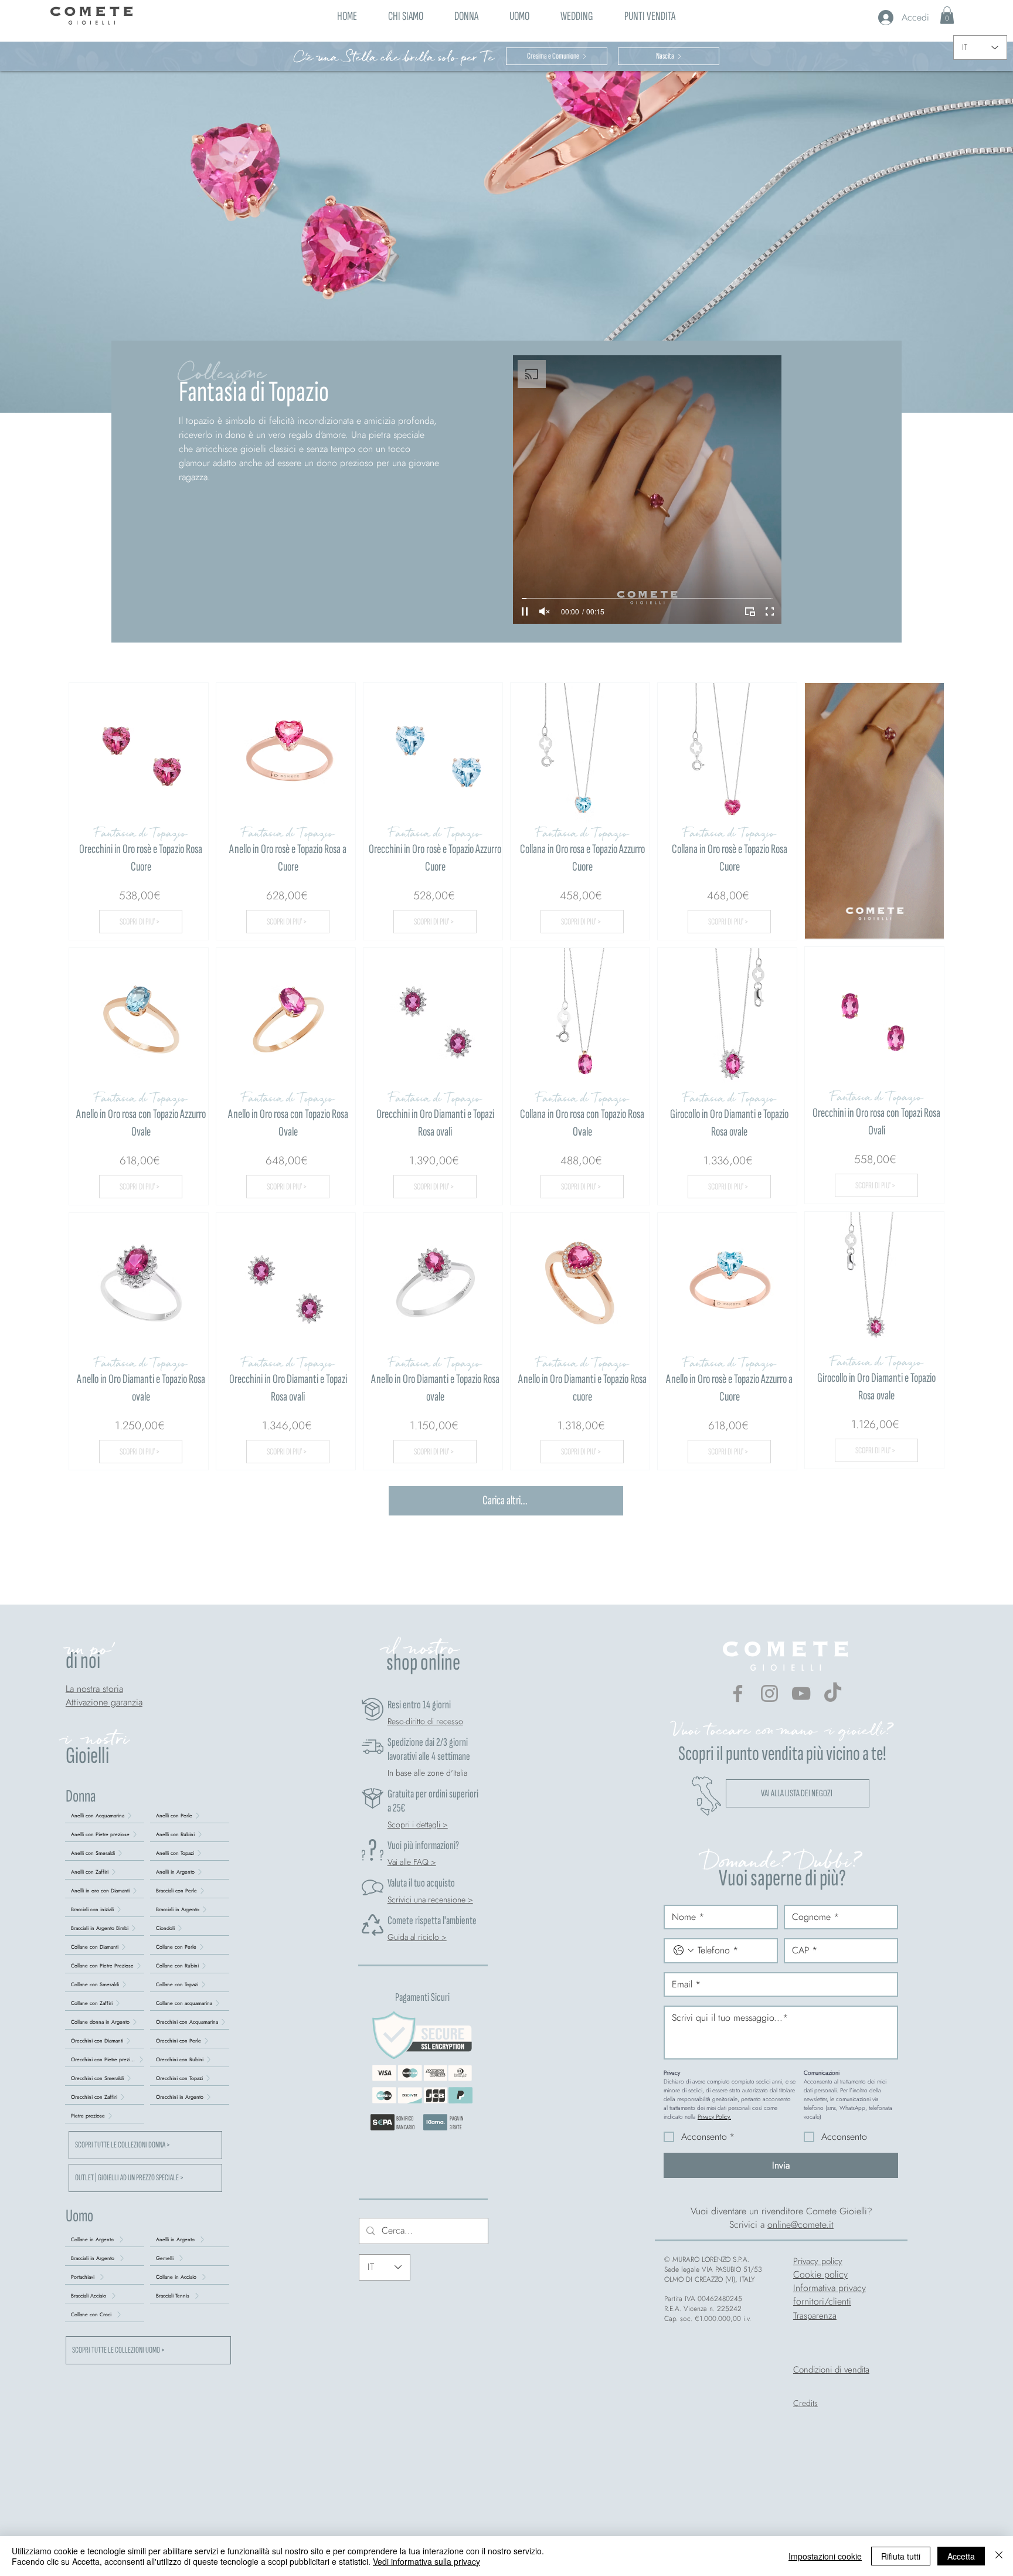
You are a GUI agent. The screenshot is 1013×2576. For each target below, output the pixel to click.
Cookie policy (820, 2274)
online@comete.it (800, 2225)
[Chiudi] (999, 2556)
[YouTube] (801, 1693)
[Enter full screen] (770, 611)
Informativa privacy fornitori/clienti (830, 2295)
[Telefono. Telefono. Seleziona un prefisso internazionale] (684, 1950)
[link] (947, 15)
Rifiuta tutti (901, 2556)
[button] (466, 15)
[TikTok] (833, 1693)
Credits (805, 2403)
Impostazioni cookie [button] (825, 2556)
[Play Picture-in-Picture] (750, 611)
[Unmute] (545, 611)
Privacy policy (818, 2261)
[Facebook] (738, 1693)
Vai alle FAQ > (412, 1862)
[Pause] (525, 611)
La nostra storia (94, 1689)
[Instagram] (769, 1693)
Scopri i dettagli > (418, 1824)
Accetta (961, 2556)
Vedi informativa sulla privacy (426, 2561)
